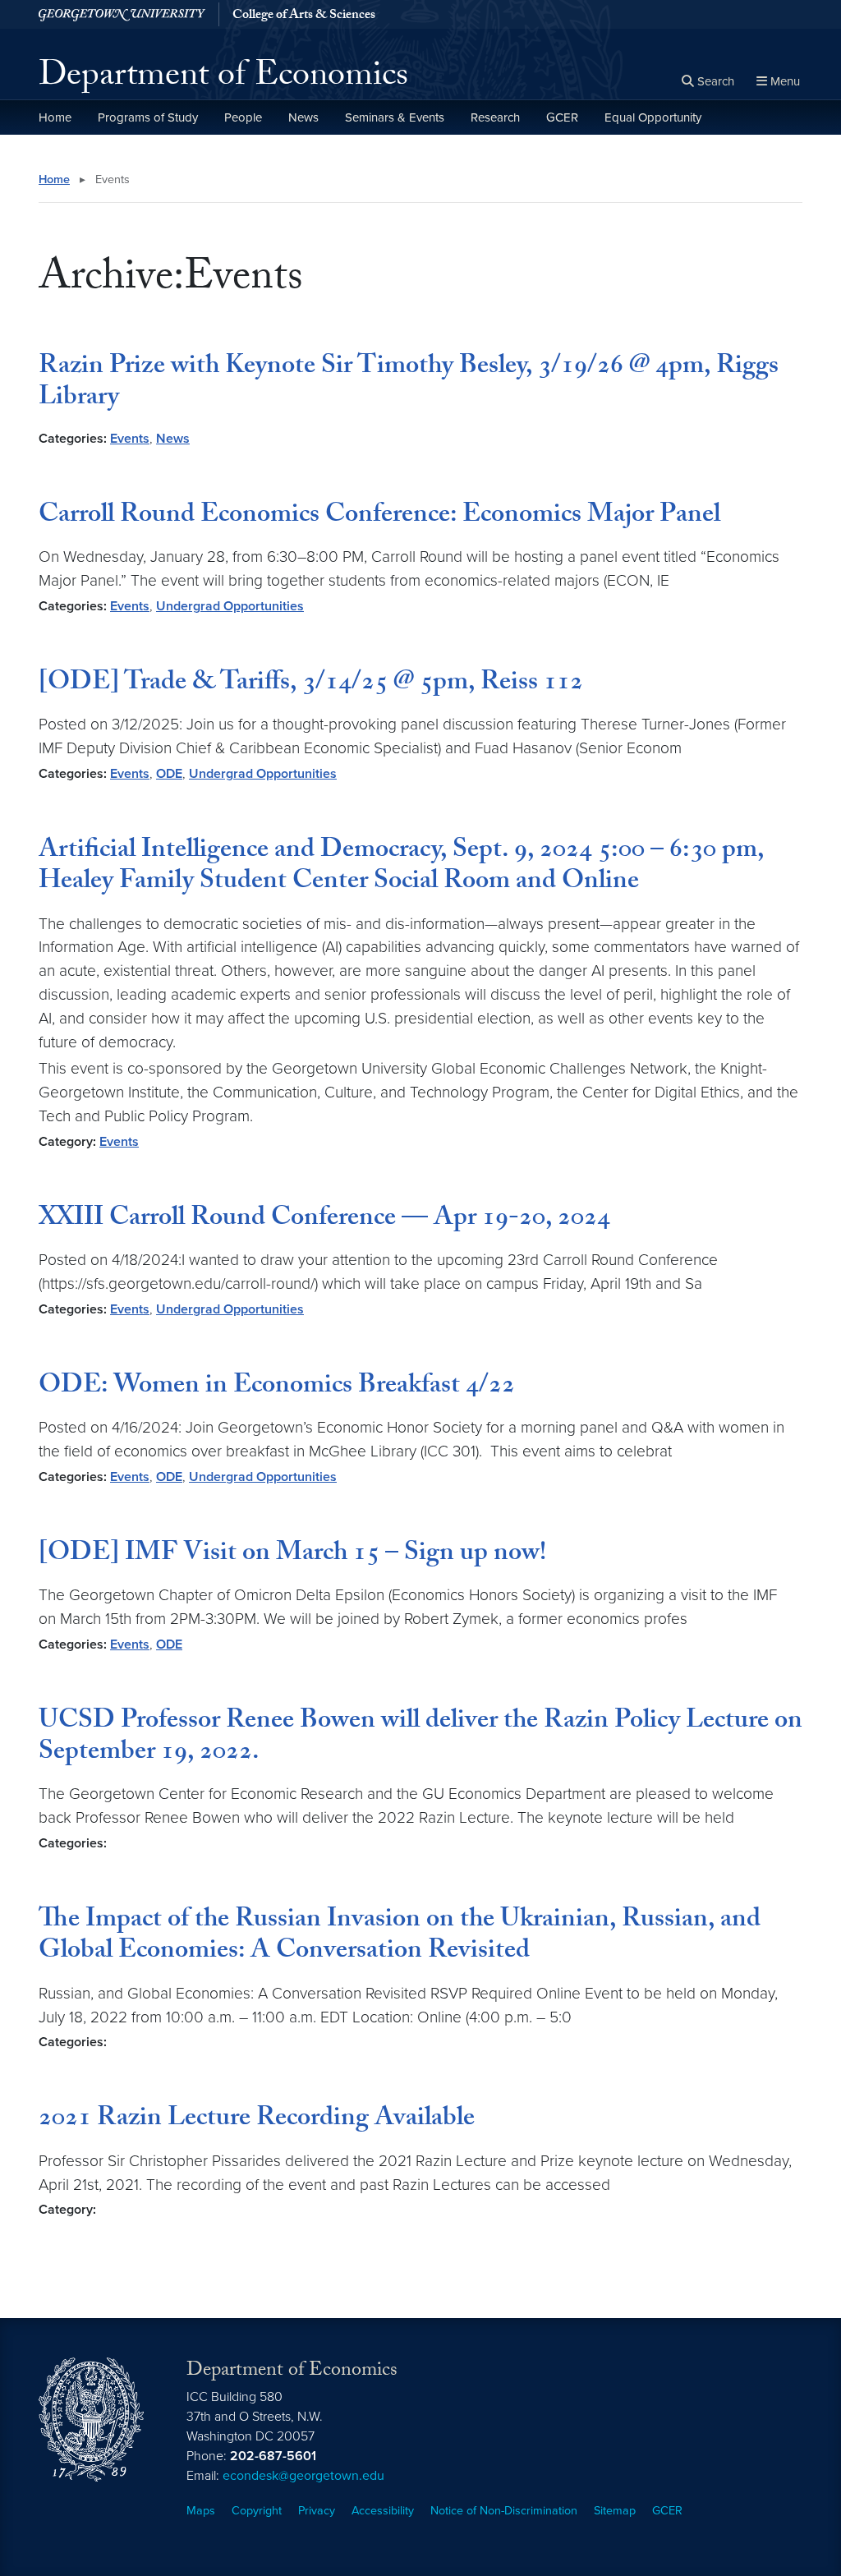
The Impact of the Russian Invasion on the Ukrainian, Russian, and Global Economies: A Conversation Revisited (400, 1937)
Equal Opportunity (653, 117)
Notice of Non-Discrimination (504, 2511)
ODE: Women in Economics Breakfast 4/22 (277, 1387)
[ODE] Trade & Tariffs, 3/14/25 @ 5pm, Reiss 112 (311, 684)
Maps (201, 2511)
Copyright (257, 2511)
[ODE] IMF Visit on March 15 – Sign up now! (292, 1555)
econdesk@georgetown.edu (303, 2476)
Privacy (317, 2511)
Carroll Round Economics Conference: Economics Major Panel (379, 517)
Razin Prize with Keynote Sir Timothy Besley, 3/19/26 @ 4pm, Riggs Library (409, 384)
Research (495, 117)
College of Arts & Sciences (304, 16)
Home (55, 117)
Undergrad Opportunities (230, 606)
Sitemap (615, 2511)
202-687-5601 (273, 2456)
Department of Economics (223, 79)
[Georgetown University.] (122, 14)
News (303, 117)
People (243, 117)
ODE (169, 774)
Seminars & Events (395, 117)
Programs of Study (148, 117)
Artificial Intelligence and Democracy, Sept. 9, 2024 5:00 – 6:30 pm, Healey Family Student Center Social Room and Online (401, 867)
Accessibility (383, 2511)
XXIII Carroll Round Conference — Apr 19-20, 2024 (324, 1220)
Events (130, 439)
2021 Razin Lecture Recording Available (257, 2120)
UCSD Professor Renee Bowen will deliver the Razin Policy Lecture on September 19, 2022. (420, 1738)
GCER (562, 117)
